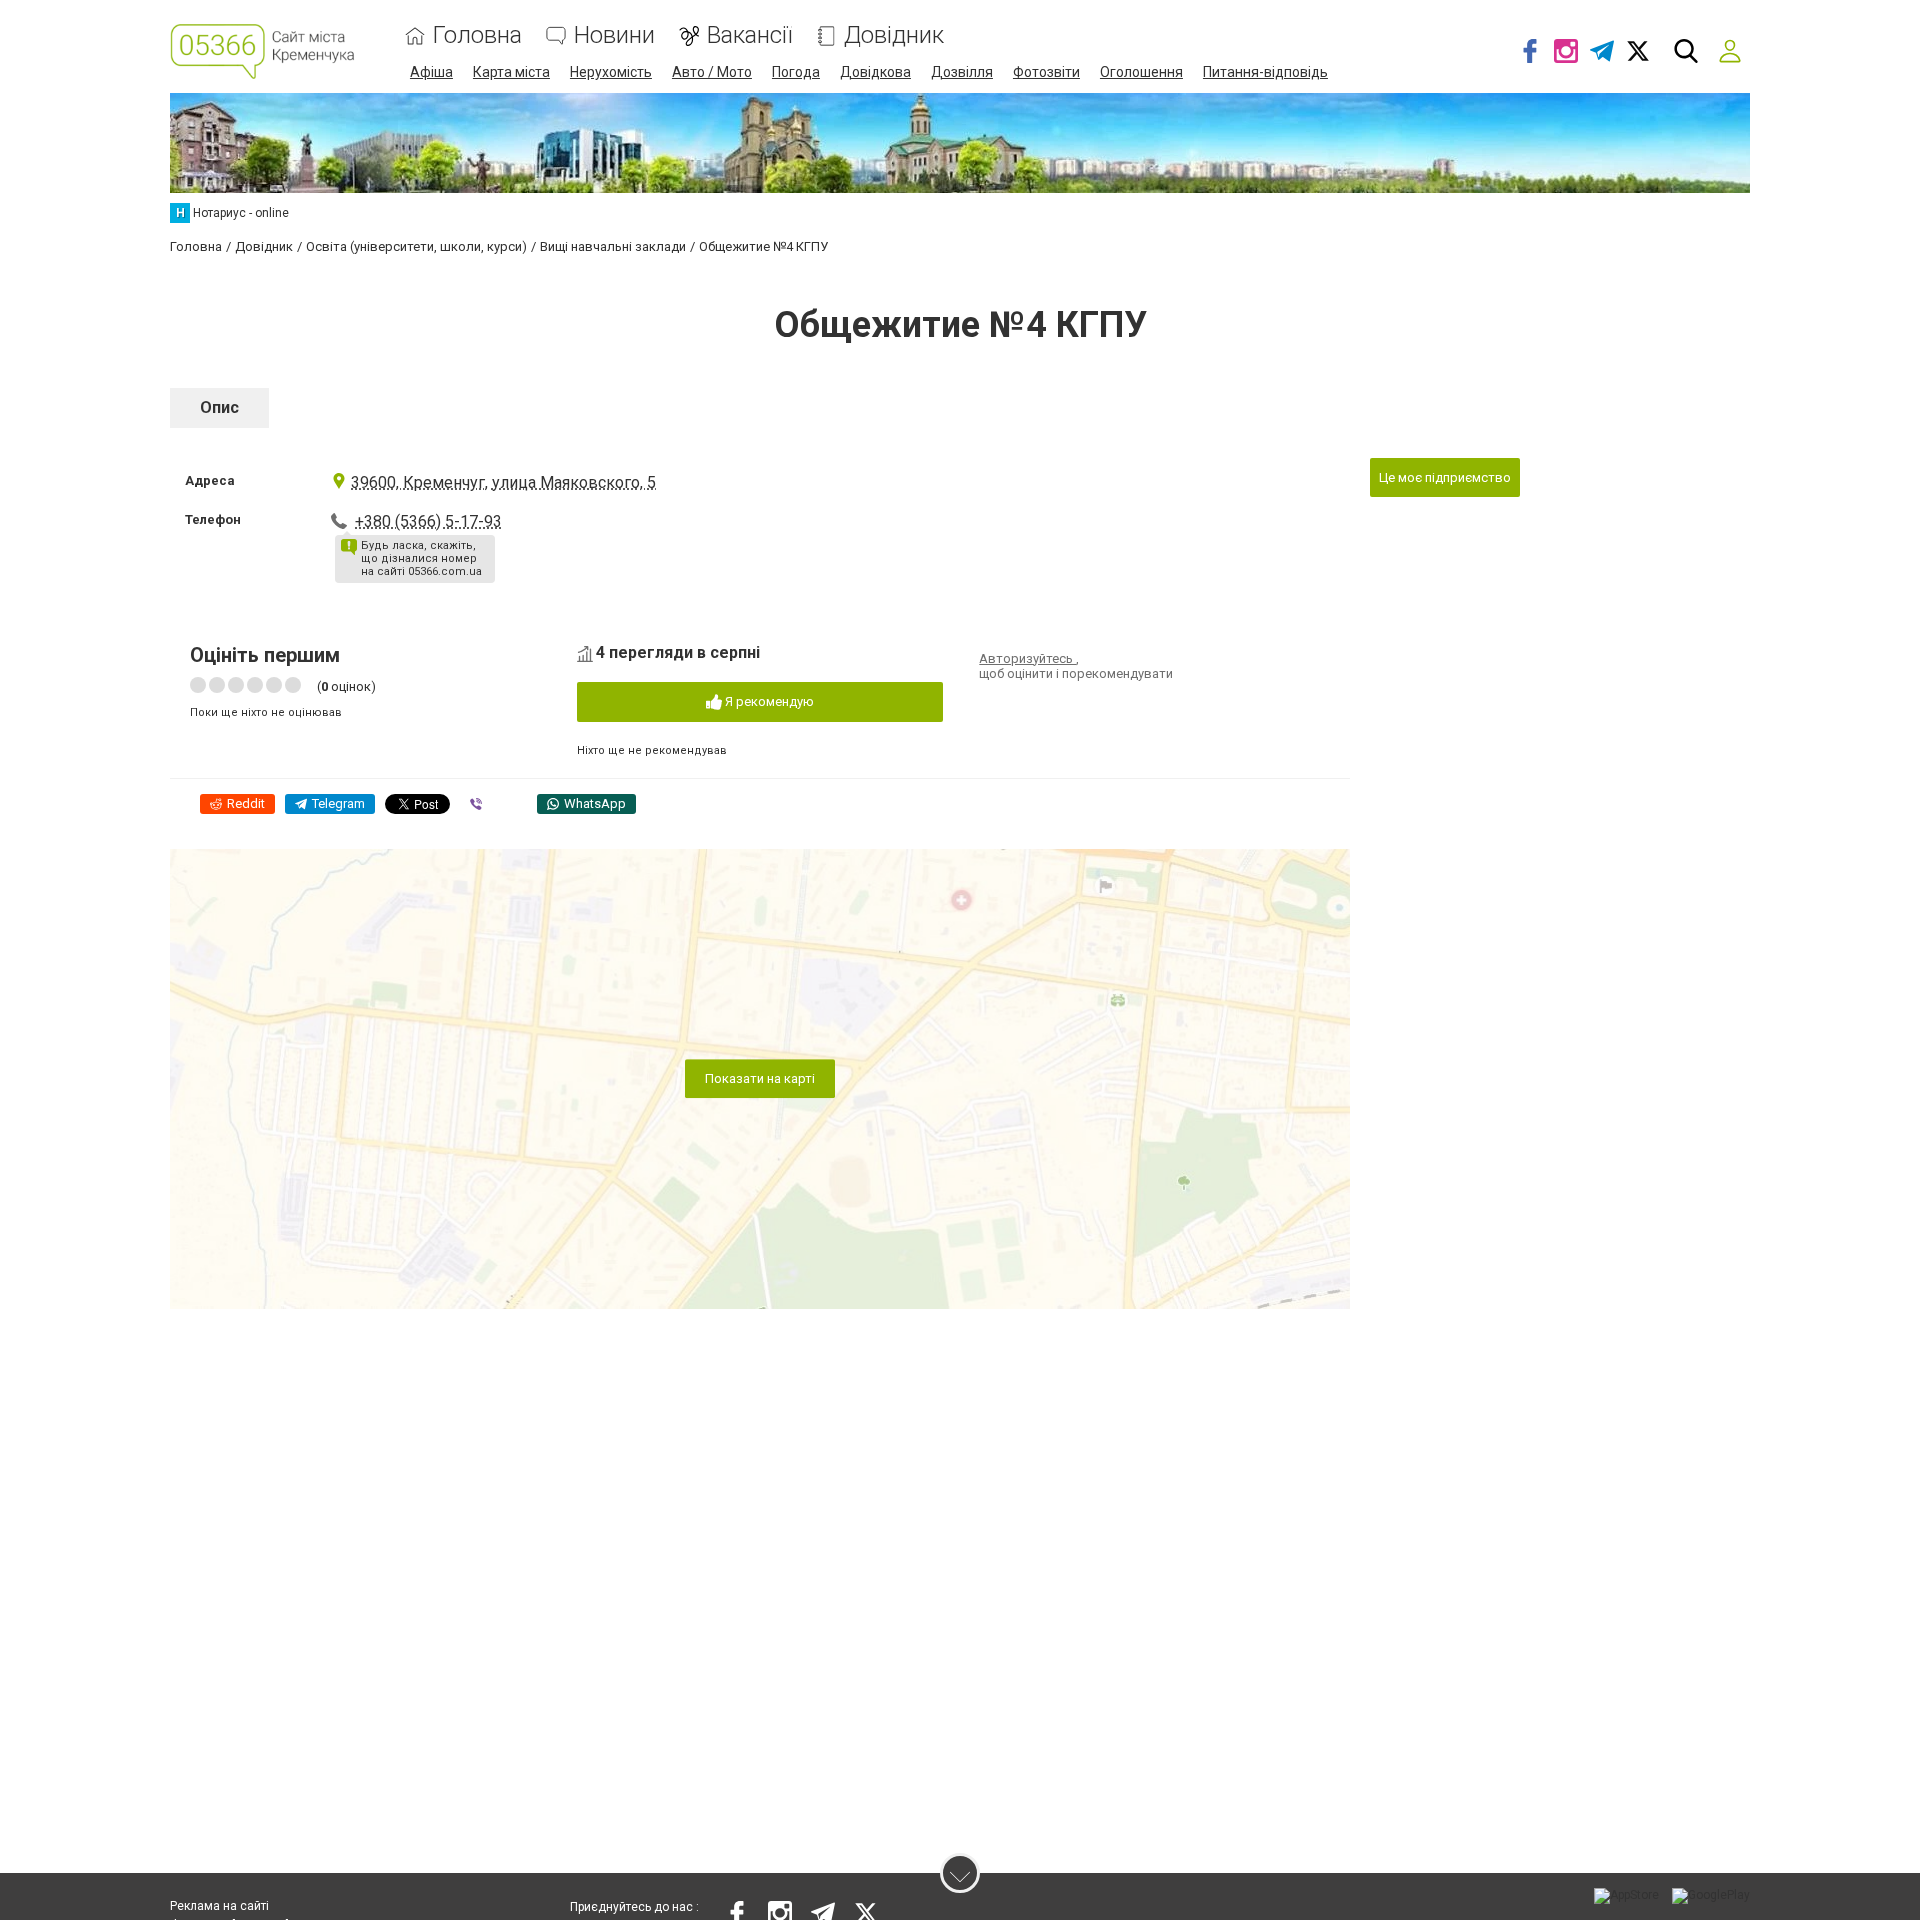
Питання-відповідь (1265, 72)
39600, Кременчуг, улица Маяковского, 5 (503, 482)
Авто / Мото (712, 72)
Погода (796, 72)
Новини (614, 35)
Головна (477, 35)
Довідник (894, 35)
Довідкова (875, 72)
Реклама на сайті (219, 1906)
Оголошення (1141, 72)
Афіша (431, 72)
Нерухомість (611, 72)
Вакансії (749, 35)
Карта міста (511, 72)
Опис (219, 407)
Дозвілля (962, 72)
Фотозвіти (1046, 72)
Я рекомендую (768, 701)
